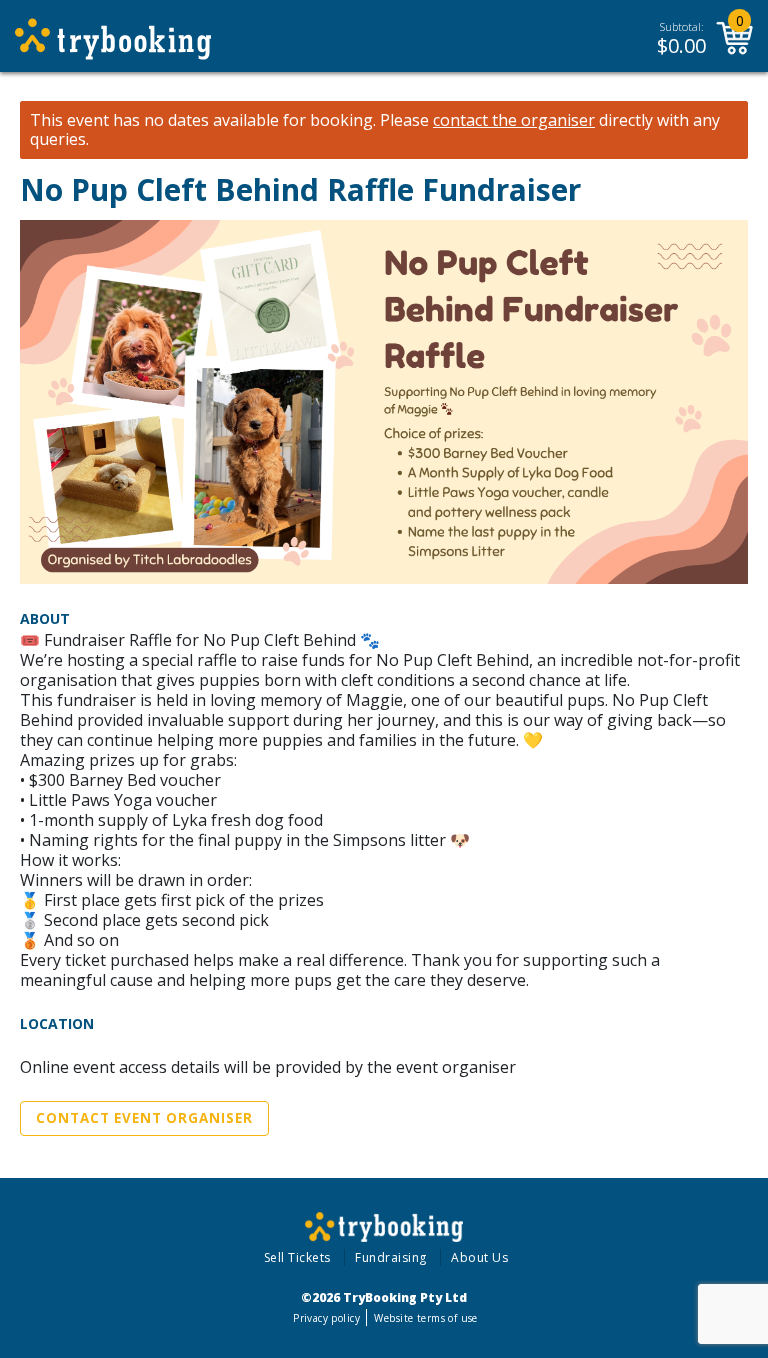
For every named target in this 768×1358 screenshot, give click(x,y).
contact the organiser (514, 120)
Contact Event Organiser (144, 1118)
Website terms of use (425, 1318)
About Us (479, 1257)
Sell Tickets (297, 1257)
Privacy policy (326, 1318)
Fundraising (391, 1257)
